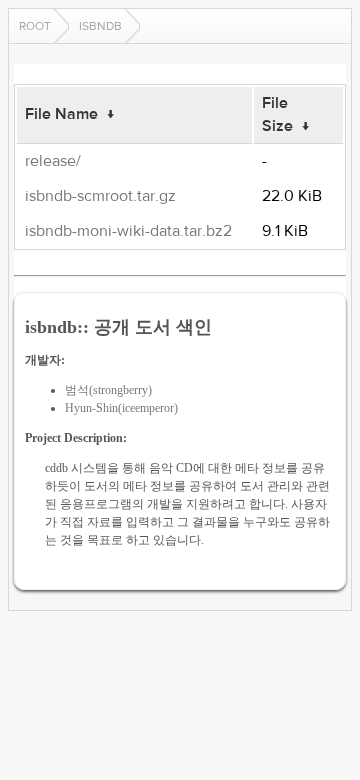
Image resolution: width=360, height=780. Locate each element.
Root (35, 26)
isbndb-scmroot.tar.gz (100, 196)
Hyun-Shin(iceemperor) (121, 408)
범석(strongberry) (108, 390)
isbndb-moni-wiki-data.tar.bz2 (128, 231)
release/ (53, 161)
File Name (61, 114)
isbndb (100, 26)
